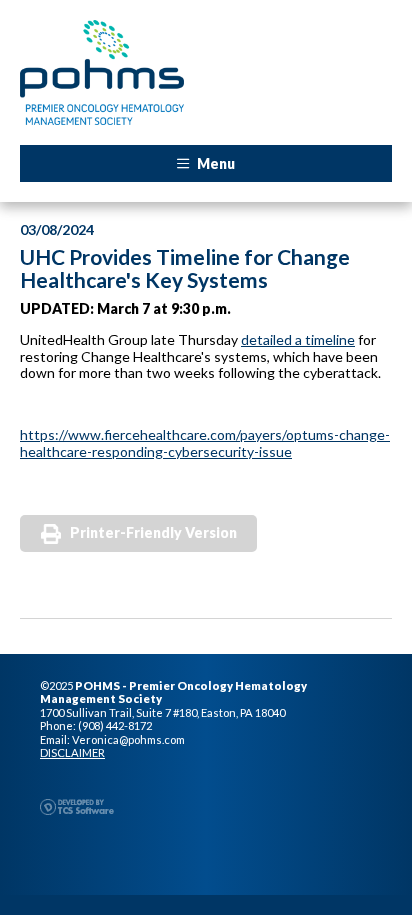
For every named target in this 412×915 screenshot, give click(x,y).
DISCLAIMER (72, 752)
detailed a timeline (298, 339)
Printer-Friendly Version (153, 532)
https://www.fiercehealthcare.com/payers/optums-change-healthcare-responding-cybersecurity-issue (205, 443)
